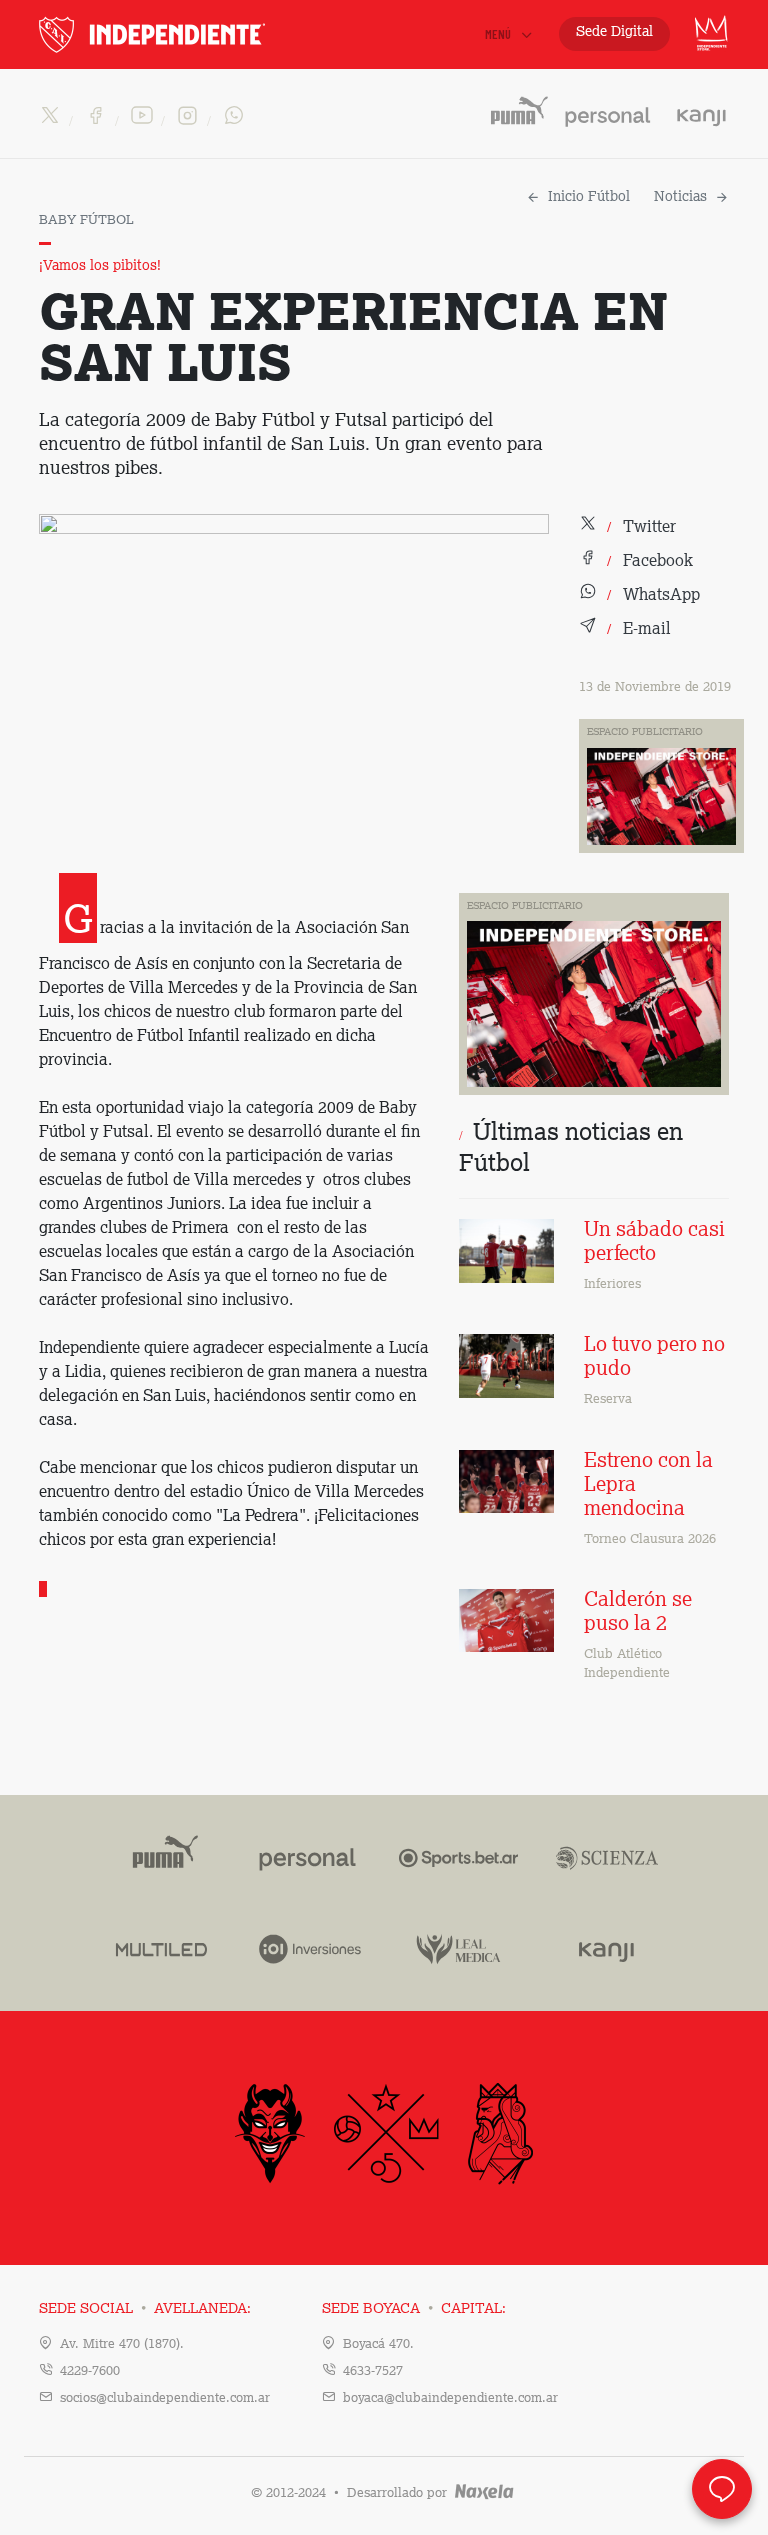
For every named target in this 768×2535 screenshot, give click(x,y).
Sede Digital (614, 32)
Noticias (680, 197)
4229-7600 (90, 2371)
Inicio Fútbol (589, 197)
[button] (627, 528)
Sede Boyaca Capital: (414, 2309)
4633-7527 (373, 2371)
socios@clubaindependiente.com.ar (165, 2398)
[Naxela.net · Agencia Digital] (484, 2493)
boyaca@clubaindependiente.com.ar (450, 2398)
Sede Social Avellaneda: (145, 2309)
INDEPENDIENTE (194, 34)
